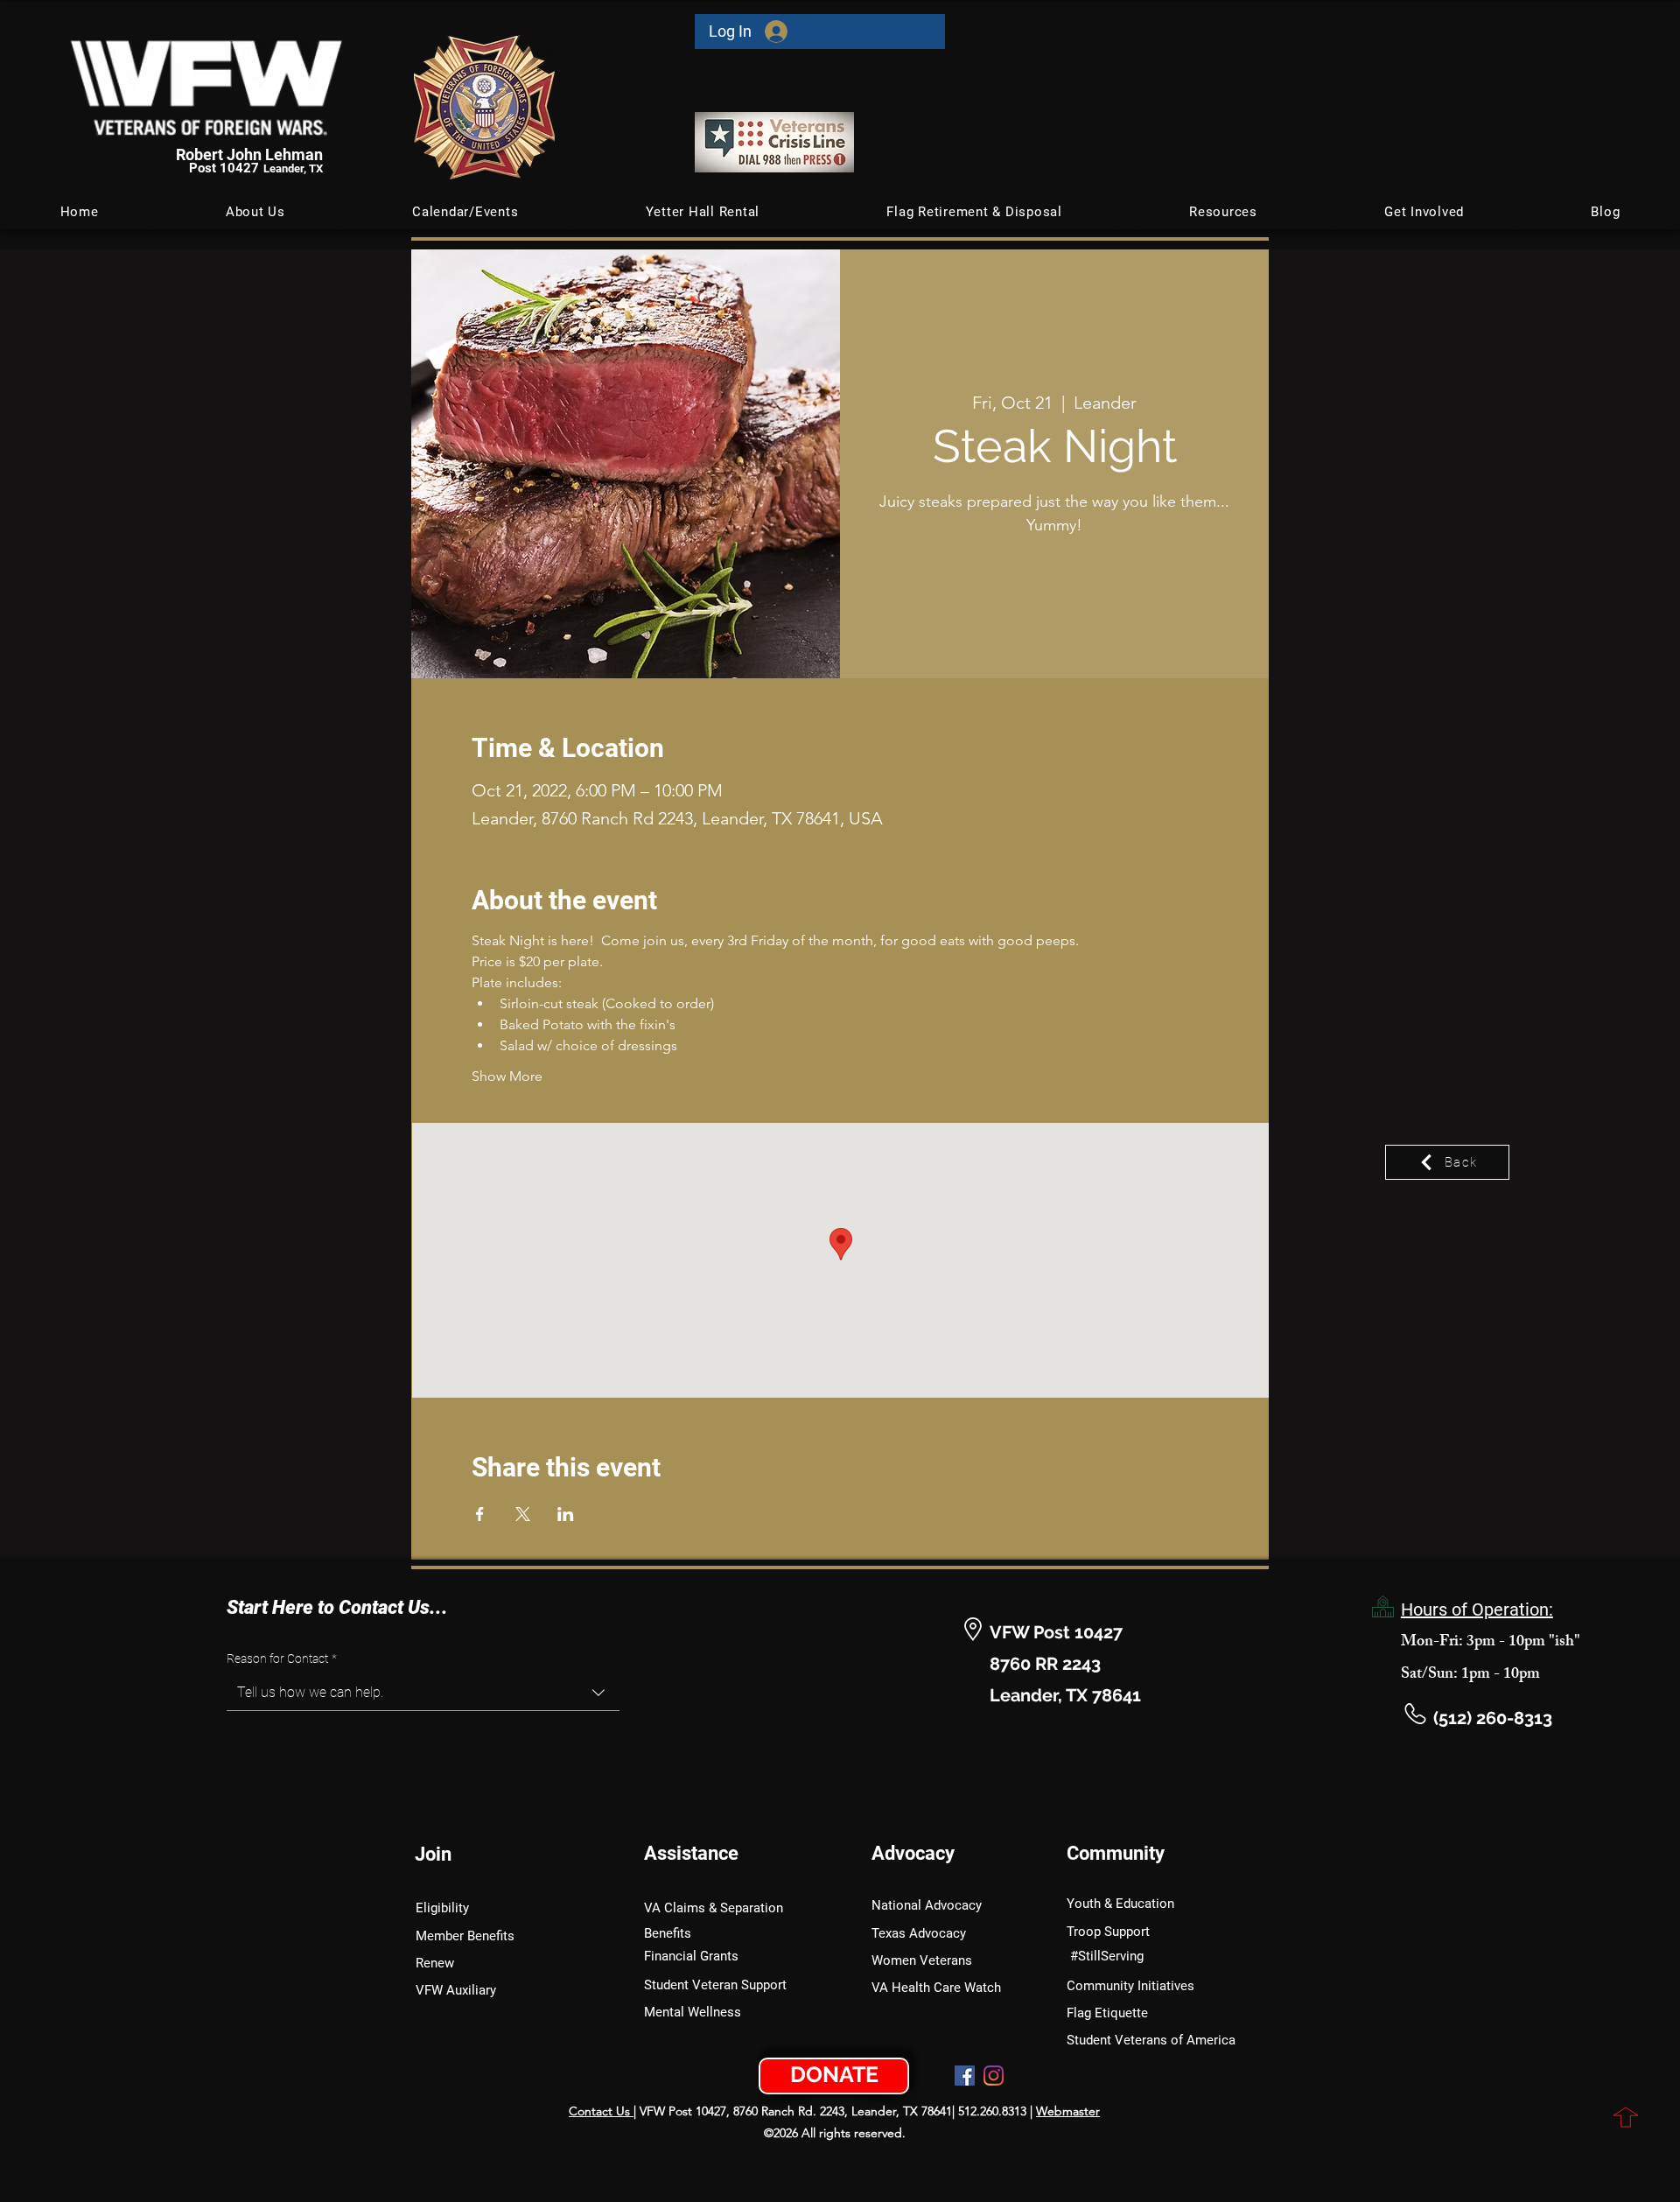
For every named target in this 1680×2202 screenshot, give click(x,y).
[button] (466, 212)
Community (1116, 1853)
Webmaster (1068, 2111)
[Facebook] (965, 2076)
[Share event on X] (523, 1514)
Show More (507, 1076)
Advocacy (913, 1853)
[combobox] (423, 1693)
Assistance (691, 1853)
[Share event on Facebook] (480, 1514)
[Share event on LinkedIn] (566, 1514)
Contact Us (601, 2111)
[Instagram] (994, 2076)
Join (433, 1854)
